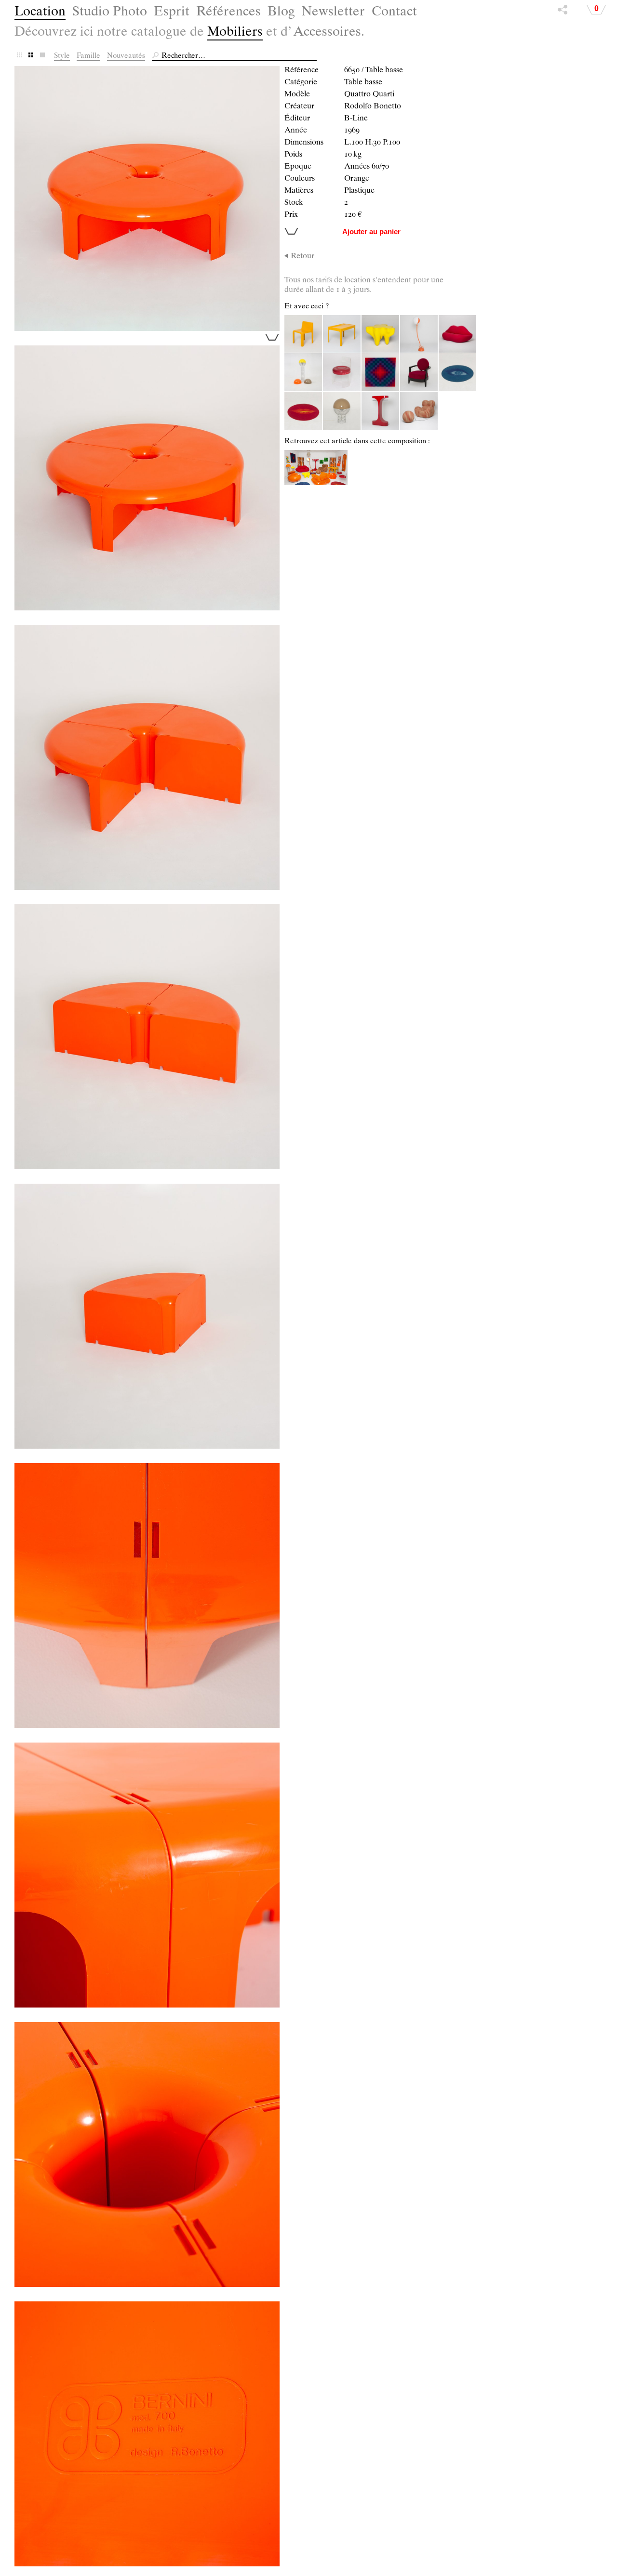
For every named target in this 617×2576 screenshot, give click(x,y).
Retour (302, 257)
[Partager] (563, 12)
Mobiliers (235, 33)
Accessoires (327, 33)
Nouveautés (126, 56)
